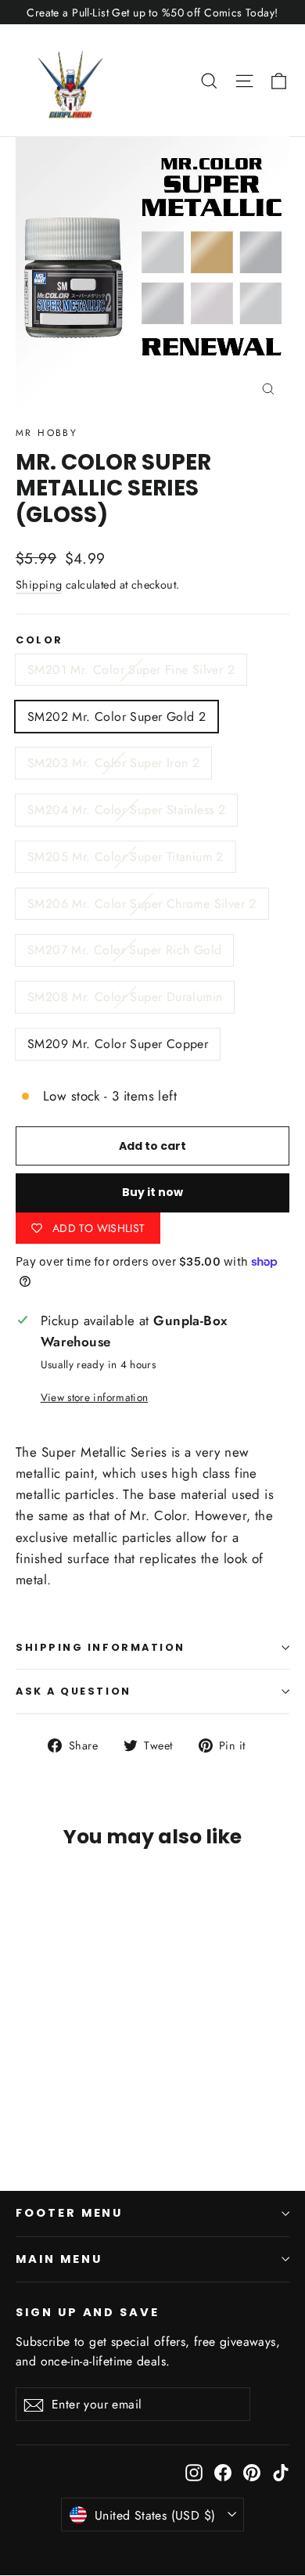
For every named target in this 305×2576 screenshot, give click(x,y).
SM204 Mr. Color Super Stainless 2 (126, 810)
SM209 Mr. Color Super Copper (118, 1044)
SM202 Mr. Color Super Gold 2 (117, 717)
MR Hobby (47, 433)
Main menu (59, 2259)
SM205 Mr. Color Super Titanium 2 (126, 857)
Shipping (39, 585)
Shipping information (100, 1647)
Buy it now (152, 1192)
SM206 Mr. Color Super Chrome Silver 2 (142, 904)
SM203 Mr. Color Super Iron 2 (113, 763)
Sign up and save (88, 2312)
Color (39, 640)
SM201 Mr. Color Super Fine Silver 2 (131, 670)
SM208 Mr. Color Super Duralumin (125, 997)
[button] (279, 80)
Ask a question (74, 1691)
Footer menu (69, 2213)
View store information (94, 1397)
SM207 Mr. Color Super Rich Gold (124, 950)
